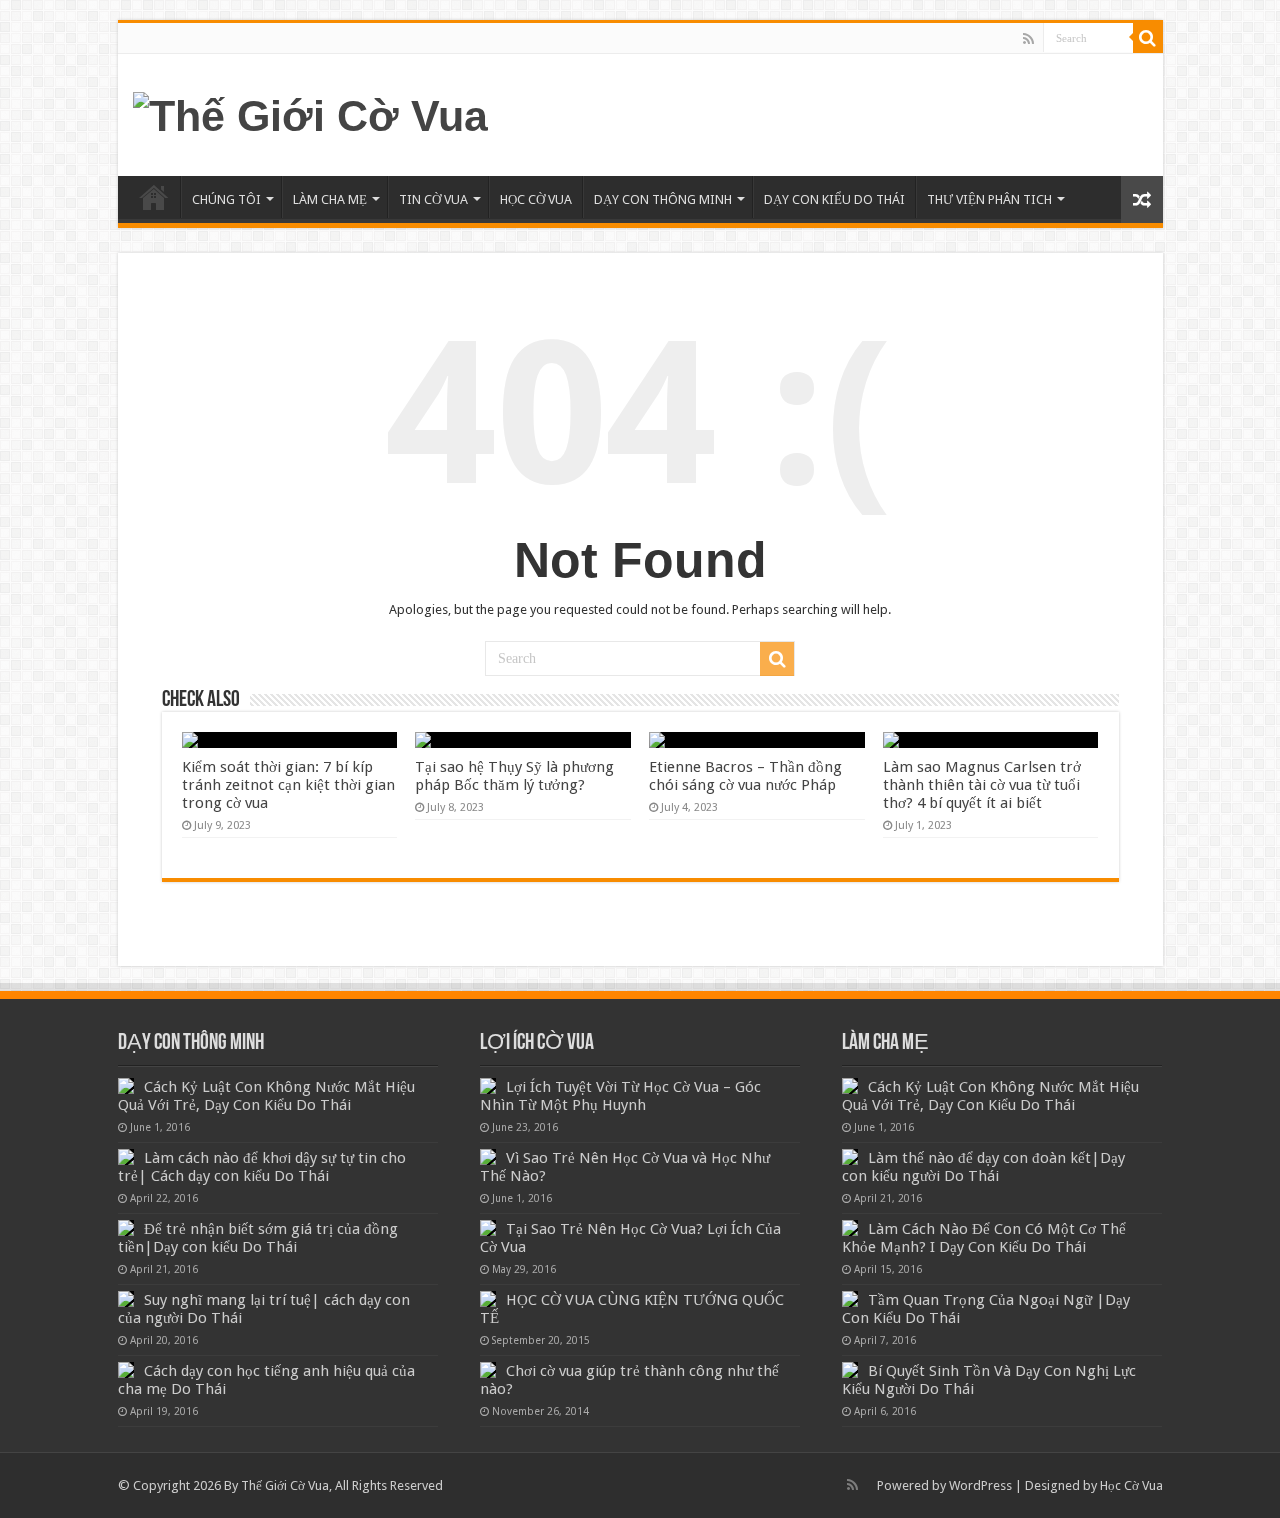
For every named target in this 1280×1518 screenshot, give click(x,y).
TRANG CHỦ (154, 197)
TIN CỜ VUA (433, 199)
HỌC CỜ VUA (536, 199)
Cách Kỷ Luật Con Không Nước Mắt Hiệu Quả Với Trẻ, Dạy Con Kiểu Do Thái (266, 1096)
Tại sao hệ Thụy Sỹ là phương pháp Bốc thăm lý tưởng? (514, 776)
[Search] (1148, 38)
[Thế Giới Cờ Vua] (310, 113)
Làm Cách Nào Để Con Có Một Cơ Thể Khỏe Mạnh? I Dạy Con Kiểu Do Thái (984, 1238)
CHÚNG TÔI (226, 199)
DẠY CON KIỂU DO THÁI (834, 199)
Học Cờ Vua (1131, 1485)
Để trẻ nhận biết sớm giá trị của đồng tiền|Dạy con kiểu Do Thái (258, 1238)
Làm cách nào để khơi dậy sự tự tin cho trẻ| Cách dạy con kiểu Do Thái (262, 1167)
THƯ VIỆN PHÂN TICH (989, 199)
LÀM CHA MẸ (330, 199)
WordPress (980, 1485)
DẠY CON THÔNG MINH (663, 199)
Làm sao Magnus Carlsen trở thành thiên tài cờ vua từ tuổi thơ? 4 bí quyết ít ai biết (982, 785)
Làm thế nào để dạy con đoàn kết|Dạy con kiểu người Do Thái (983, 1167)
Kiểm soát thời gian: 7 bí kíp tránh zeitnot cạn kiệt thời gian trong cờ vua (288, 785)
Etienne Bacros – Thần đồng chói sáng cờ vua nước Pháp (745, 776)
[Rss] (1028, 39)
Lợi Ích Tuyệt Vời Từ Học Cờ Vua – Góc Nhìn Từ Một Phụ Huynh (620, 1096)
